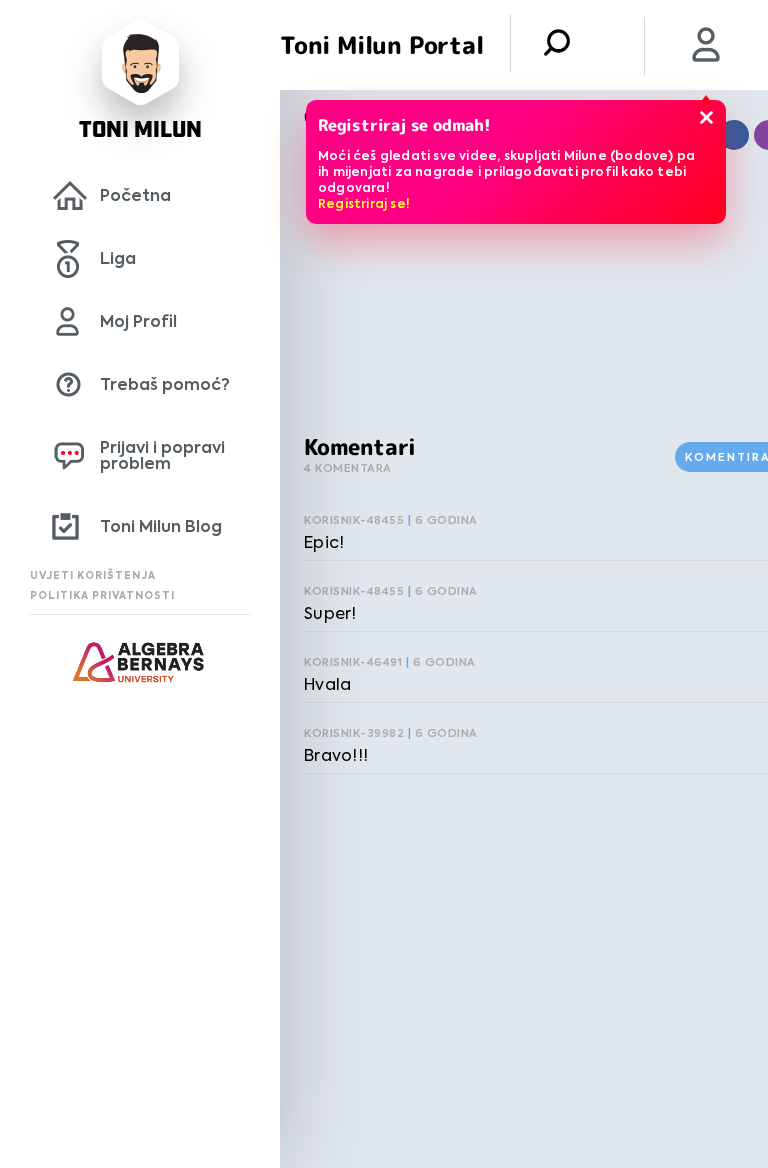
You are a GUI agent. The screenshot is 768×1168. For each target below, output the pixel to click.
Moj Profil (138, 321)
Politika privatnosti (102, 595)
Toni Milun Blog (161, 526)
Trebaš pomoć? (165, 384)
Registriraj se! (364, 203)
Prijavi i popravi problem (162, 455)
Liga (118, 258)
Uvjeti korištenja (93, 575)
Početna (135, 195)
